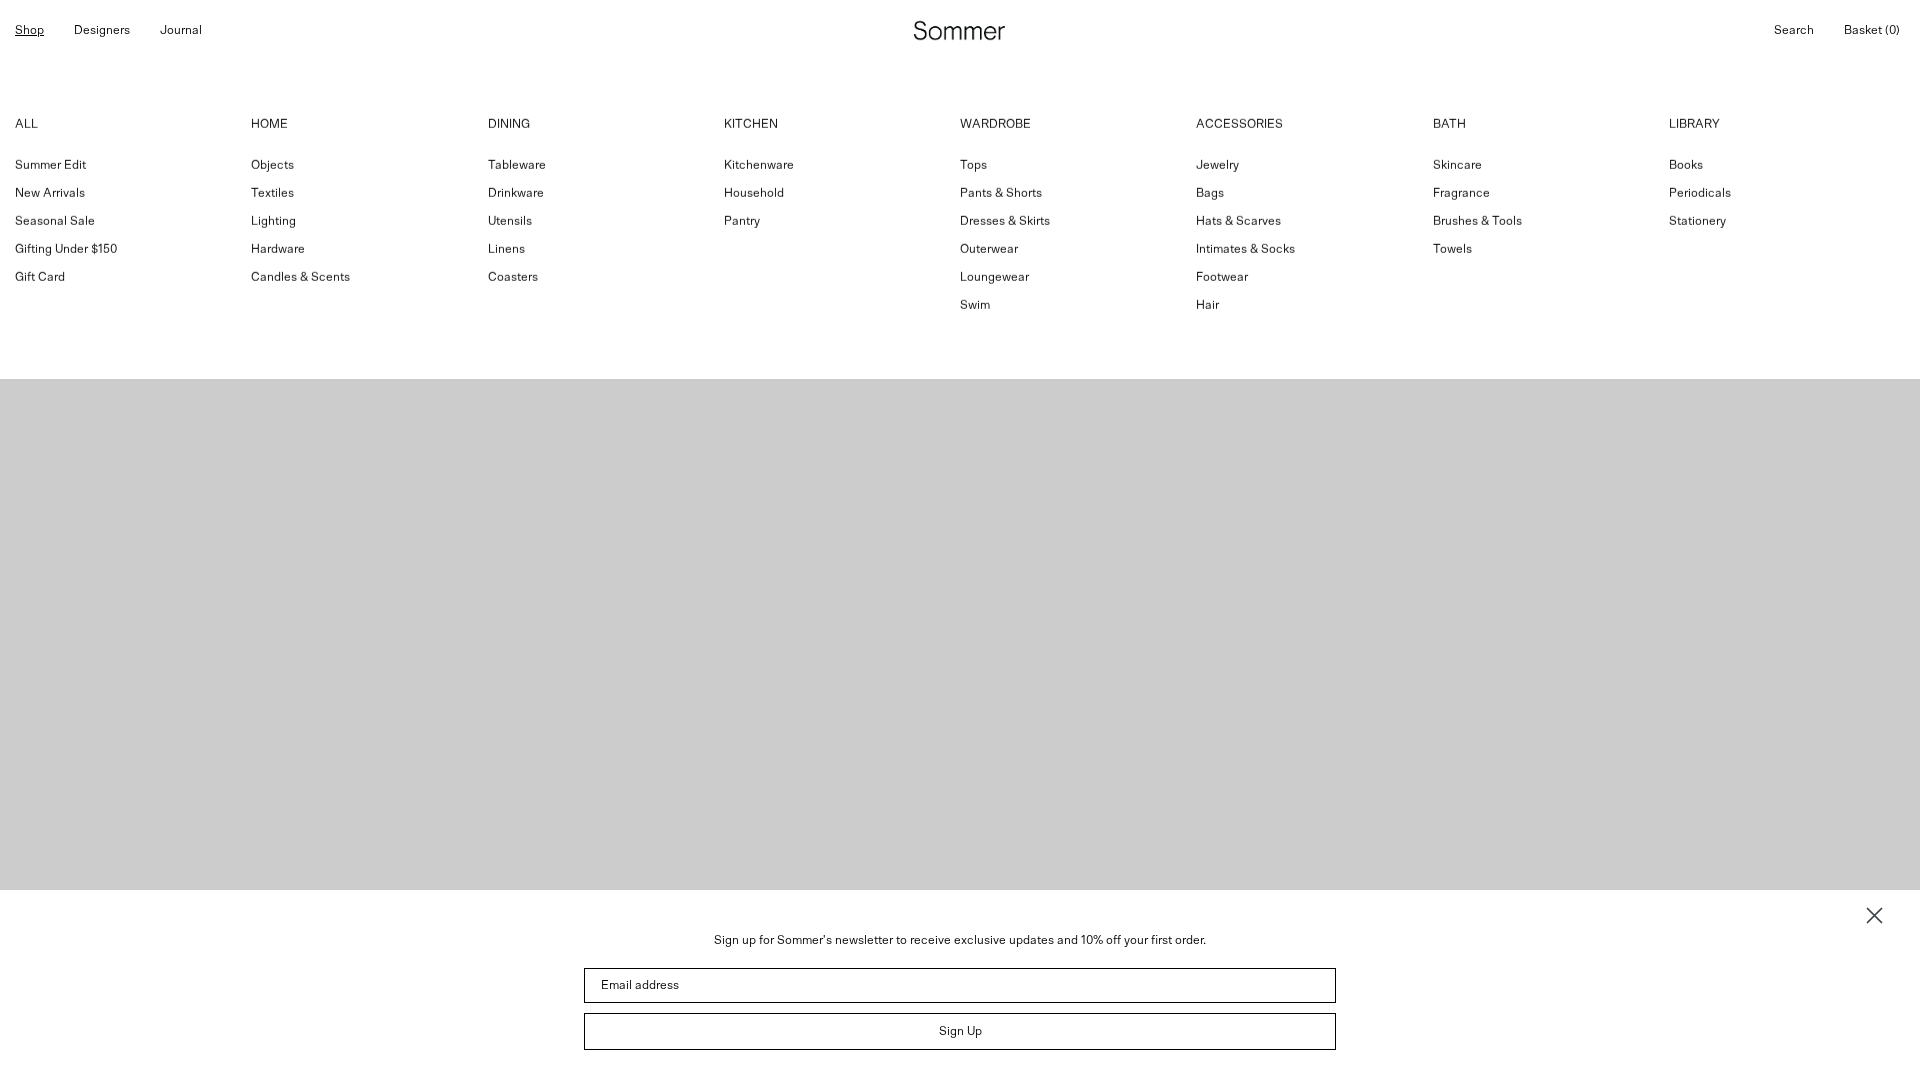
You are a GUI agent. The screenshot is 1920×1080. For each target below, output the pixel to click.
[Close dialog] (1874, 915)
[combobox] (960, 219)
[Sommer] (960, 30)
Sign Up (960, 1031)
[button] (1794, 30)
